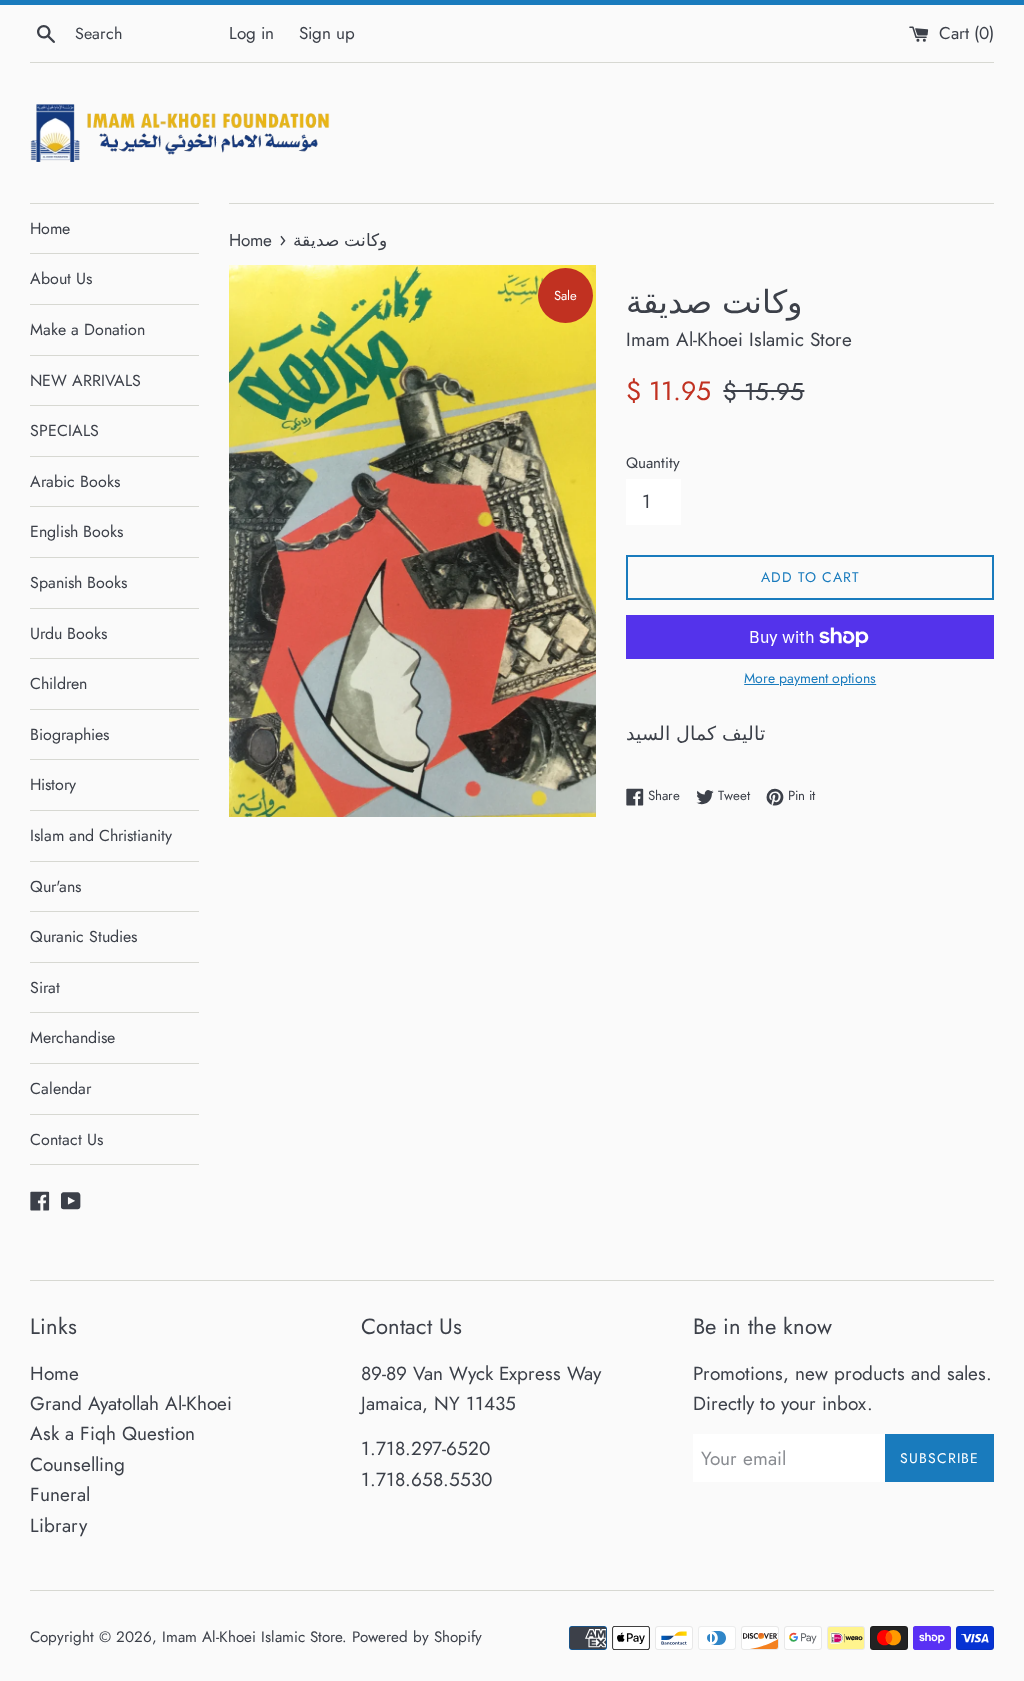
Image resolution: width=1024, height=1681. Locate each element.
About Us (61, 278)
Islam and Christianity (101, 835)
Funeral (60, 1494)
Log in (251, 33)
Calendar (60, 1088)
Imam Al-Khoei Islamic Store (252, 1637)
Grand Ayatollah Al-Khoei (131, 1403)
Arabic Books (75, 481)
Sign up (327, 33)
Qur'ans (55, 886)
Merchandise (72, 1037)
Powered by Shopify (417, 1637)
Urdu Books (68, 633)
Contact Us (66, 1139)
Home (50, 228)
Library (58, 1525)
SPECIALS (64, 430)
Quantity (653, 463)
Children (58, 683)
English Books (76, 531)
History (53, 784)
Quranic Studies (83, 936)
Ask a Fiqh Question (112, 1433)
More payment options (810, 678)
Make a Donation (87, 329)
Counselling (77, 1464)
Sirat (45, 987)
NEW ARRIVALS (85, 380)
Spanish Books (78, 582)
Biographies (69, 734)
